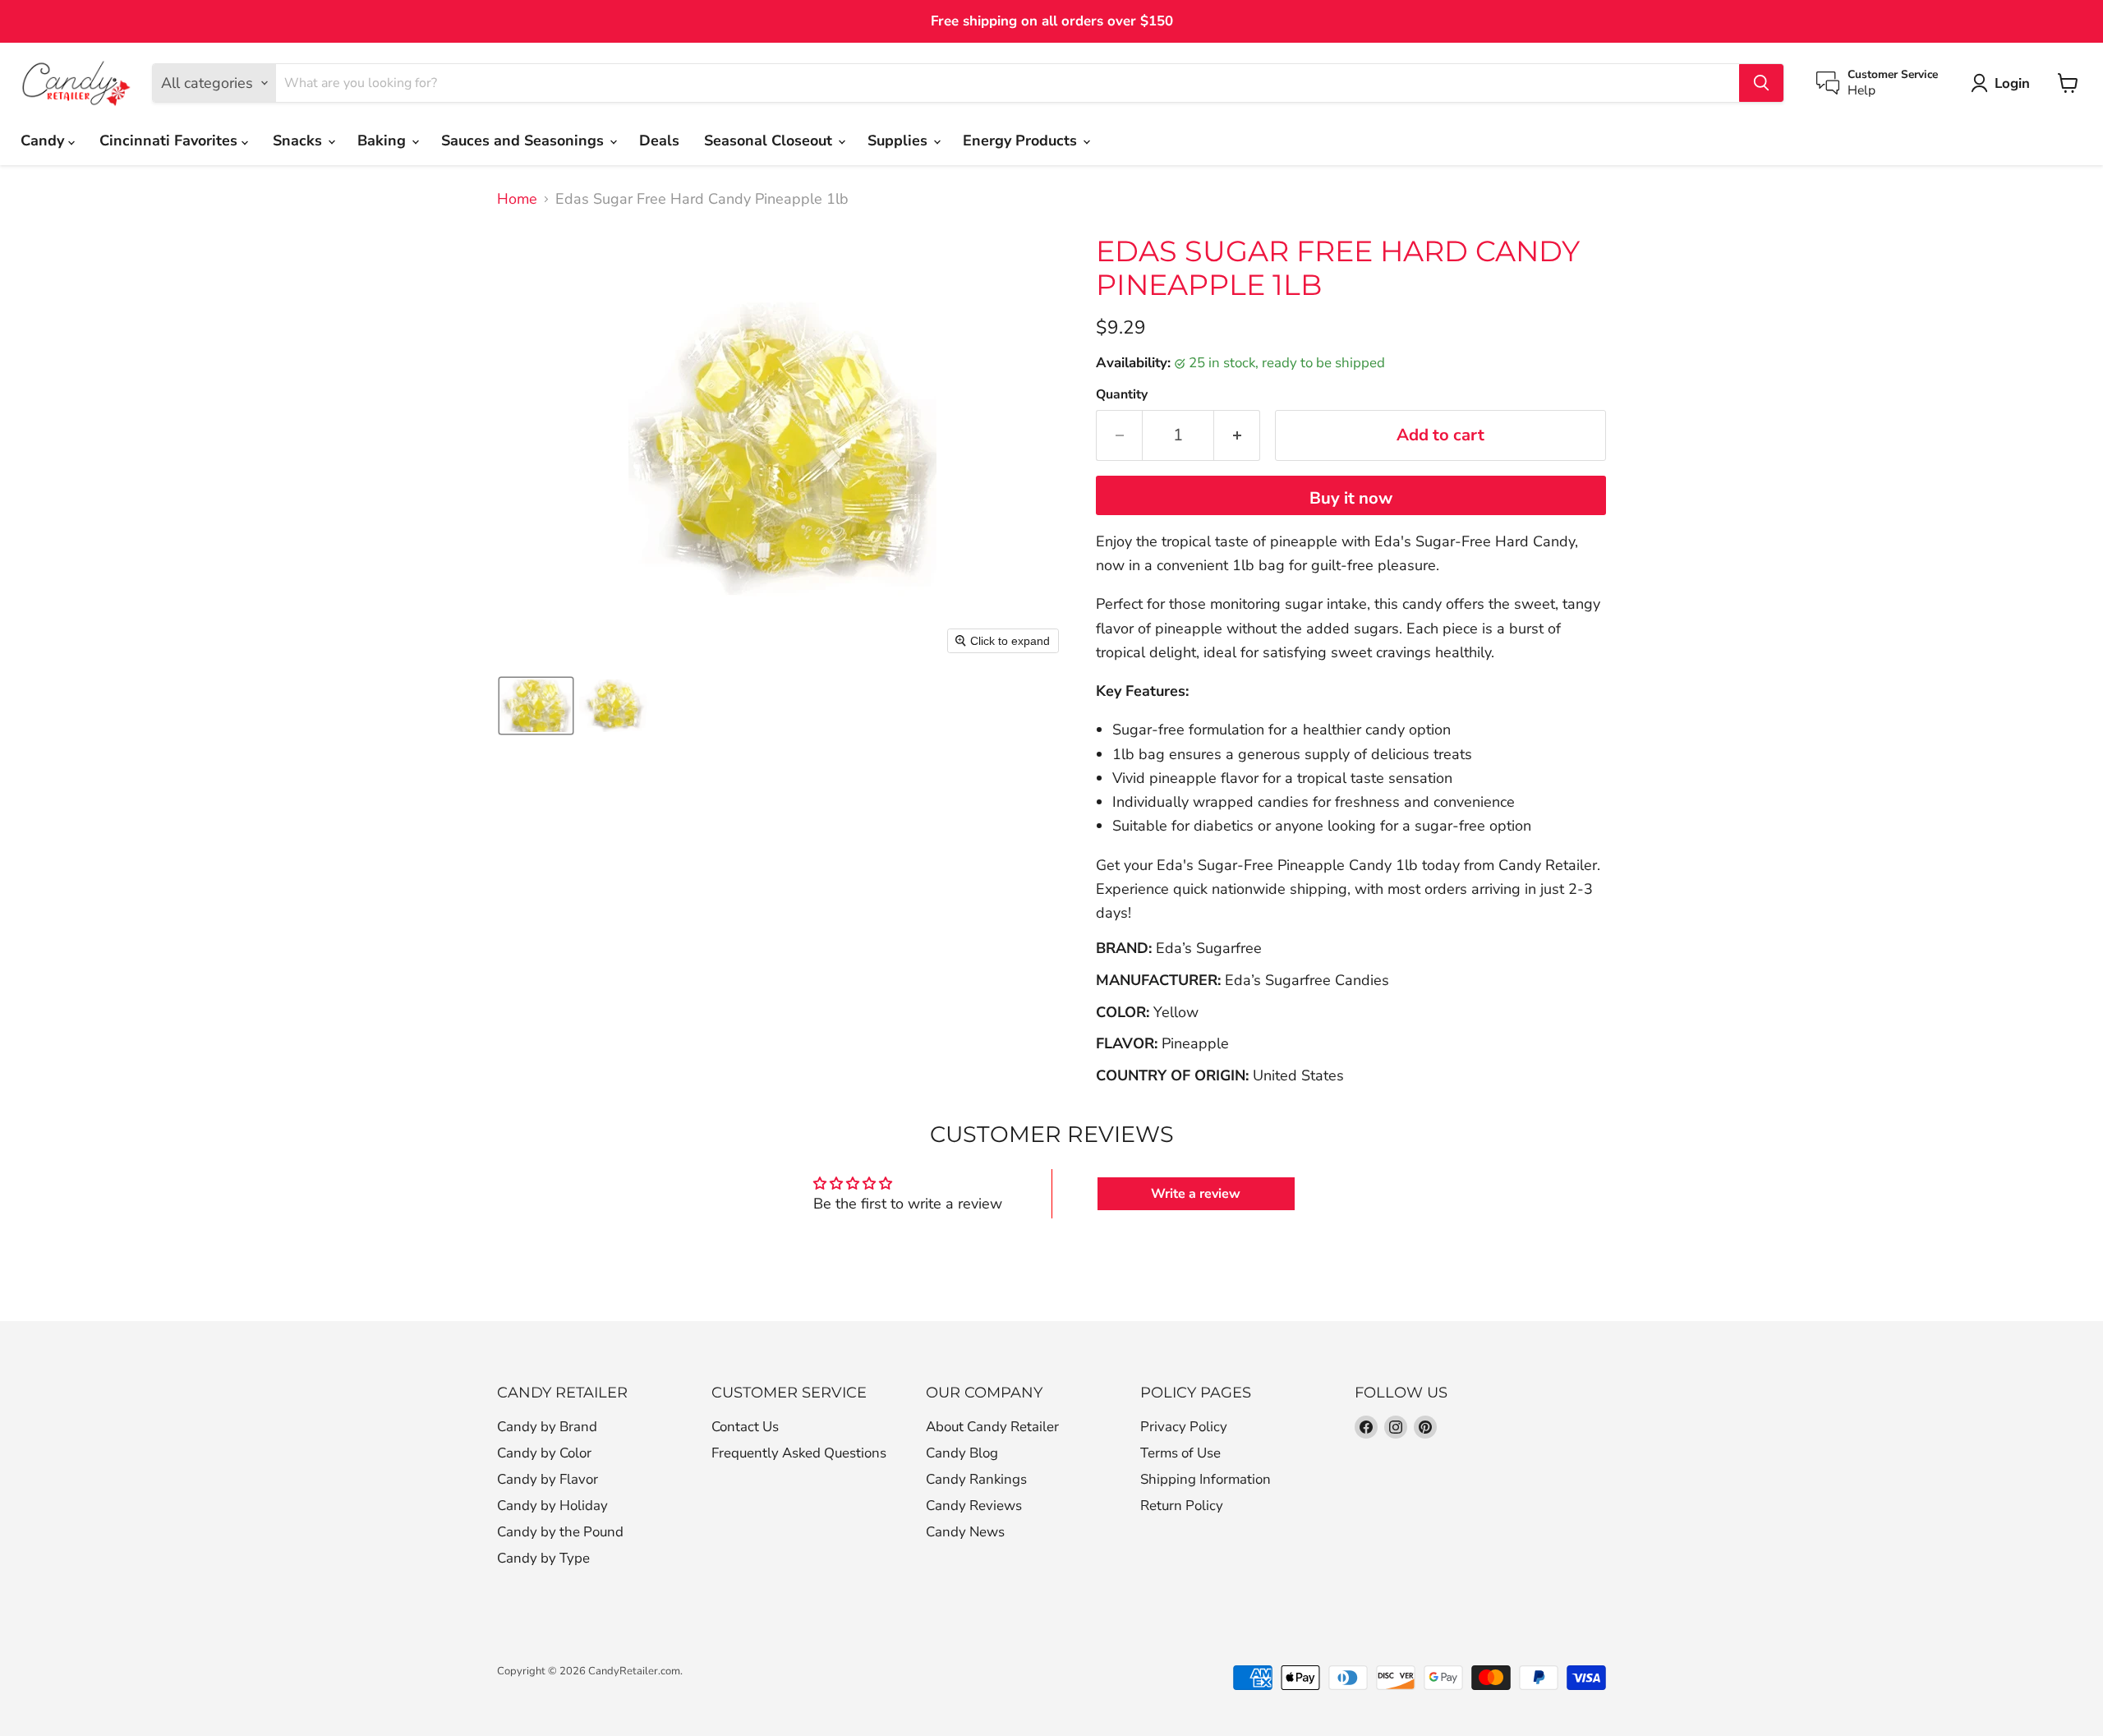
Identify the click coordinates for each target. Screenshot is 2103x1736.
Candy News (965, 1532)
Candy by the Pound (560, 1532)
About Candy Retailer (992, 1427)
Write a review (1196, 1194)
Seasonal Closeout (770, 140)
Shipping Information (1206, 1479)
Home (517, 199)
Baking (384, 140)
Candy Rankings (976, 1479)
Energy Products (1022, 140)
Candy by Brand (547, 1427)
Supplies (900, 140)
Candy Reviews (974, 1506)
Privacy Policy (1184, 1427)
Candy (44, 140)
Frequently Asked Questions (799, 1453)
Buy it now (1351, 498)
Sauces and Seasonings (525, 140)
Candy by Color (544, 1453)
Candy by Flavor (548, 1479)
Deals (659, 140)
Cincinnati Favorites (170, 140)
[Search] (1761, 83)
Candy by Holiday (552, 1506)
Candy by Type (543, 1558)
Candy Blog (962, 1453)
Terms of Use (1180, 1453)
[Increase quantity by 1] (1237, 435)
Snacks (299, 140)
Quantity (1122, 394)
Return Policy (1182, 1506)
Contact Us (745, 1427)
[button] (536, 706)
